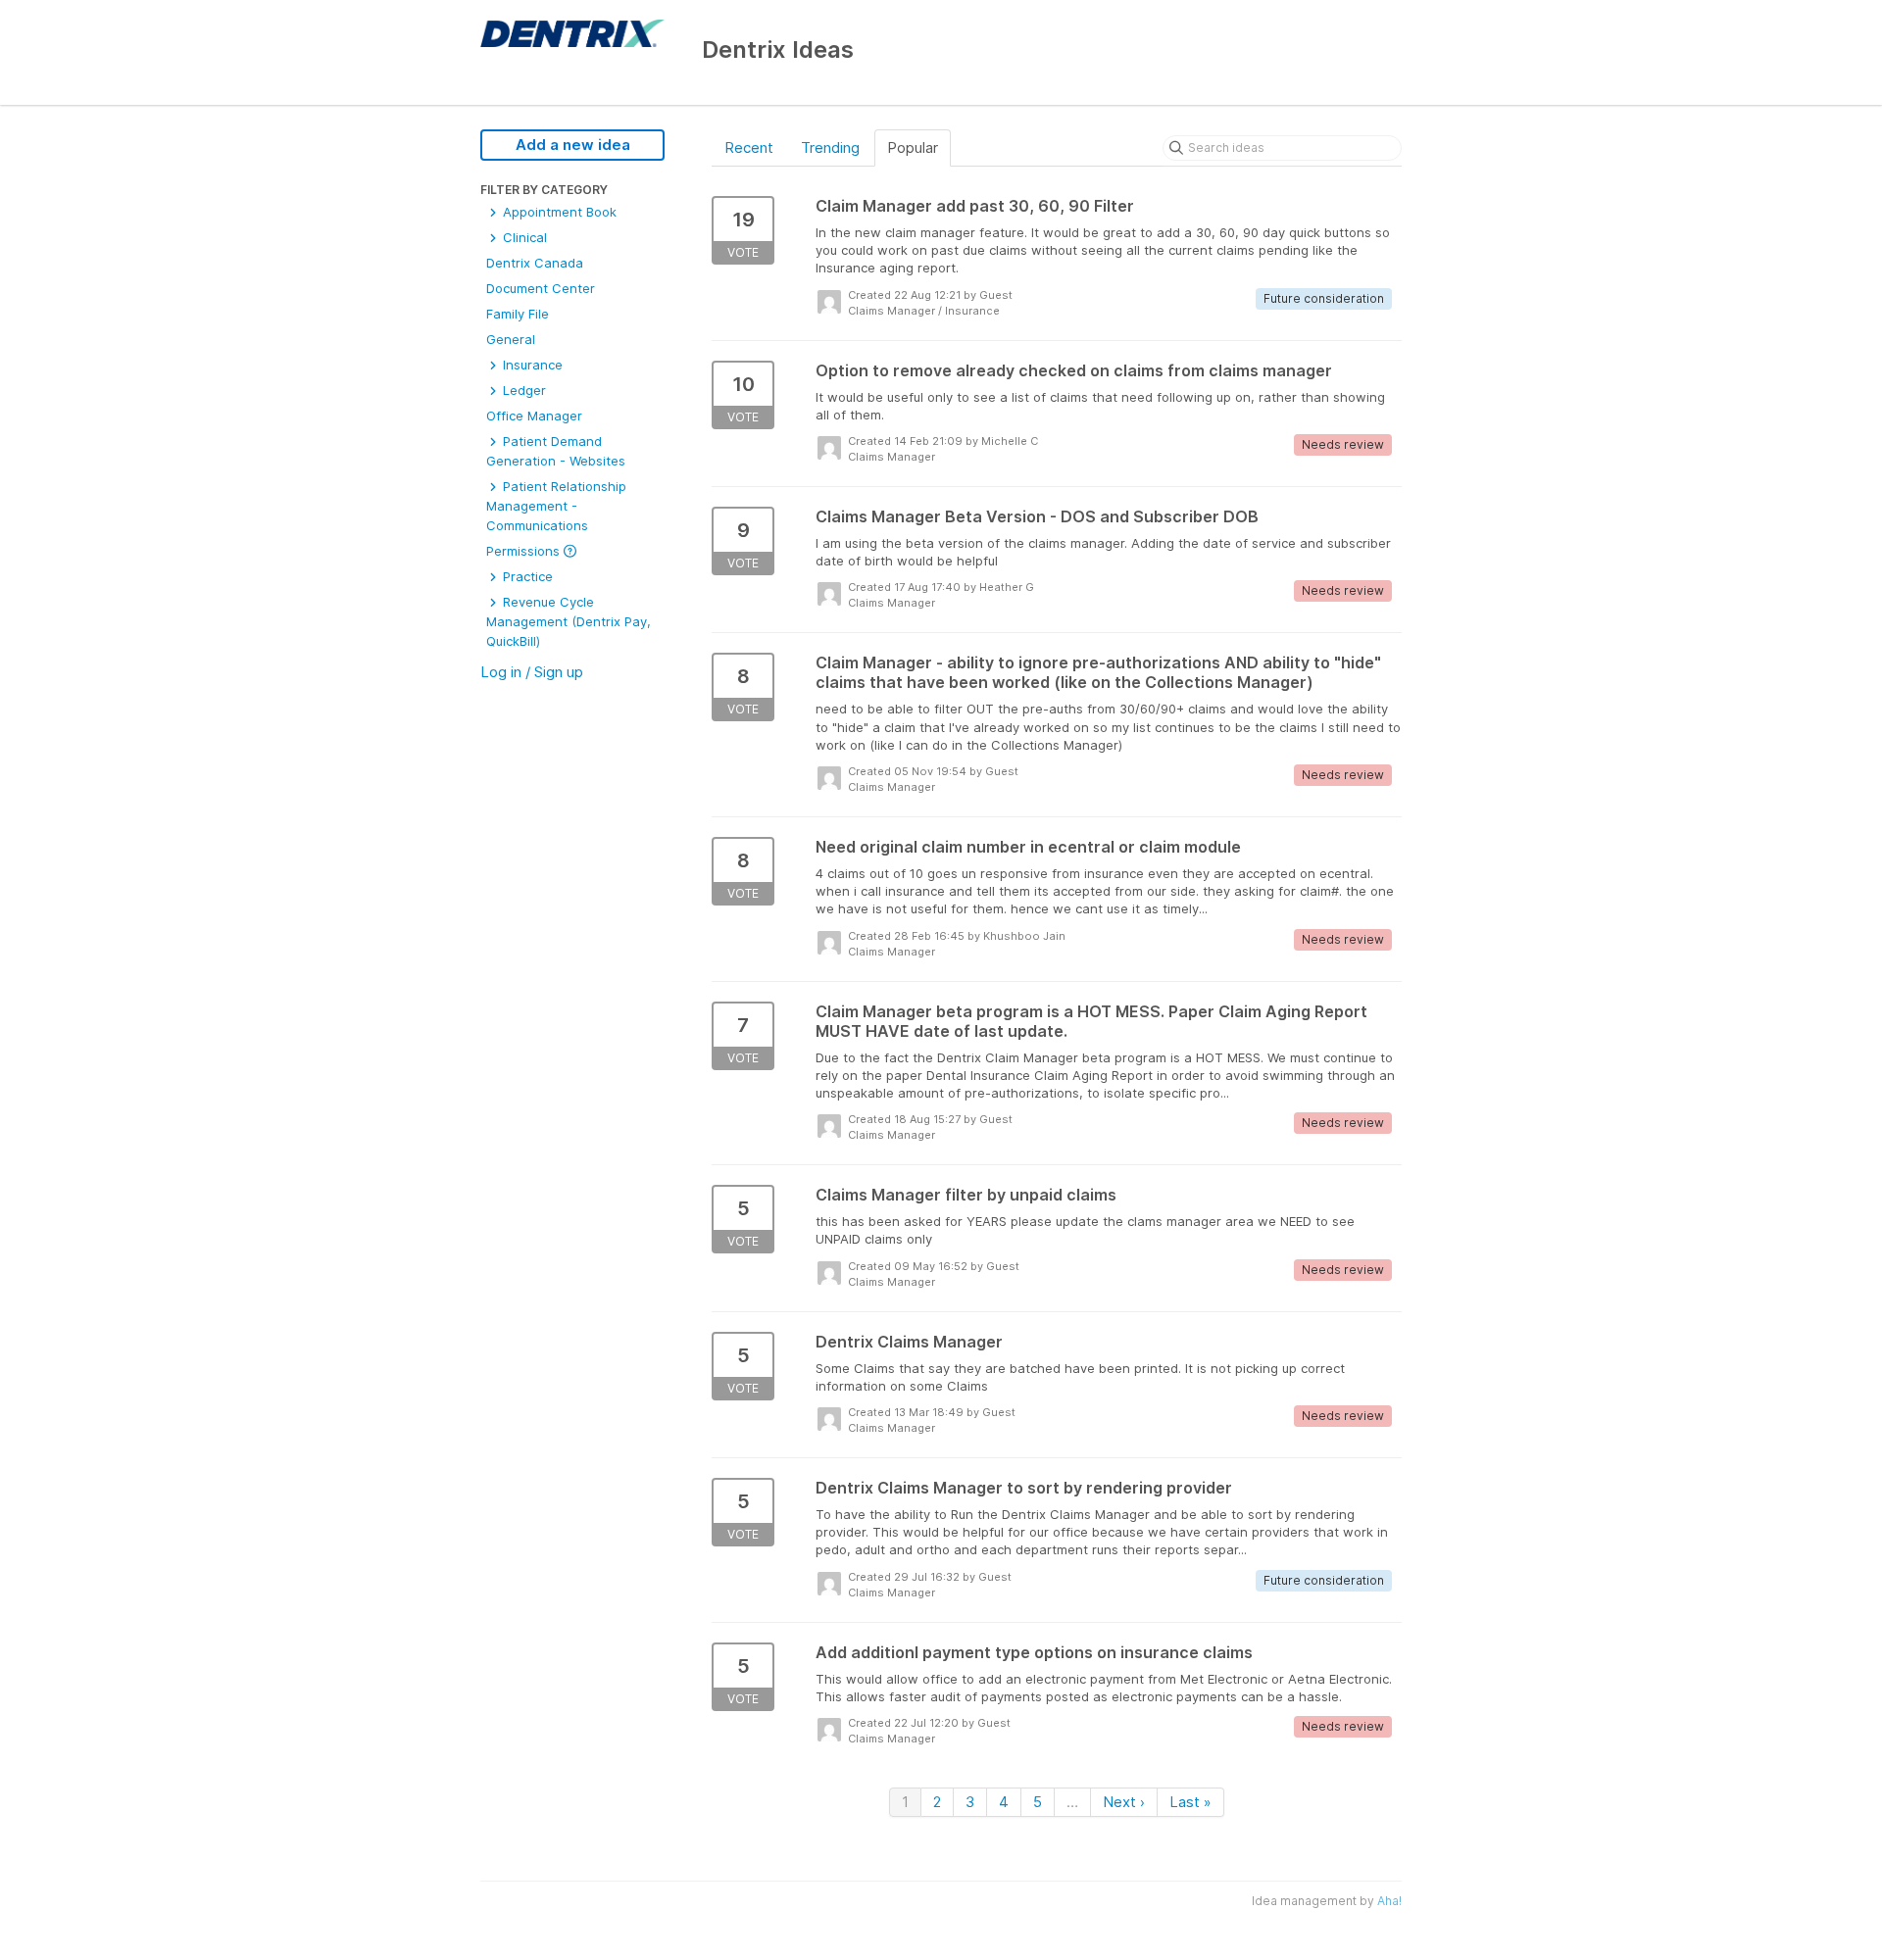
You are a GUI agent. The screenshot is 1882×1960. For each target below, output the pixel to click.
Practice (526, 576)
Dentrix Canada (535, 263)
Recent (749, 147)
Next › (1124, 1802)
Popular (913, 147)
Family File (518, 314)
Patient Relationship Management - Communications (556, 506)
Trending (830, 147)
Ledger (522, 390)
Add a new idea (573, 145)
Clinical (523, 237)
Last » (1190, 1802)
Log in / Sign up (532, 672)
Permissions (525, 551)
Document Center (541, 288)
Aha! (1389, 1901)
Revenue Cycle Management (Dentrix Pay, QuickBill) (569, 621)
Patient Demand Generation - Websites (556, 451)
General (511, 339)
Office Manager (534, 416)
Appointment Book (558, 212)
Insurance (531, 365)
